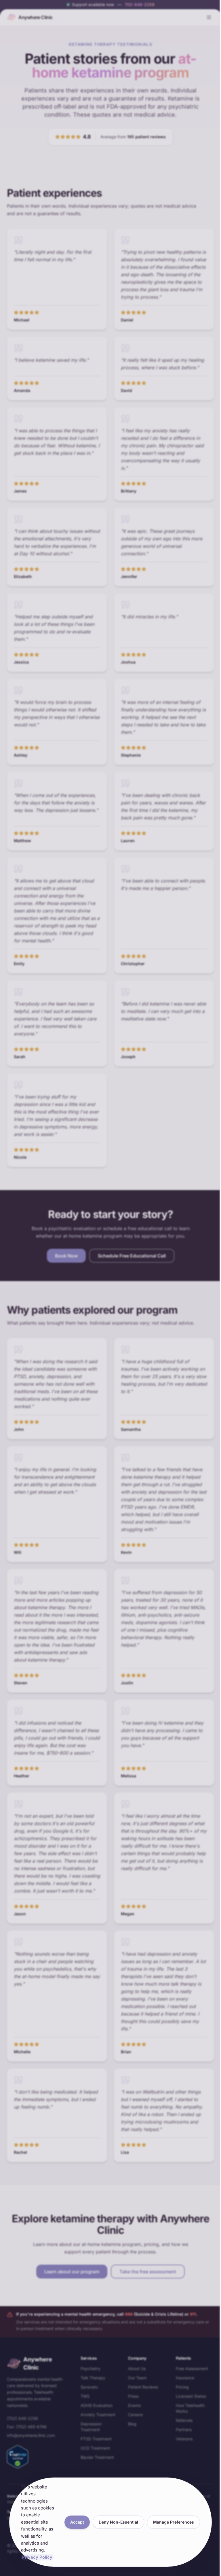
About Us (137, 2368)
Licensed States (191, 2396)
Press (133, 2396)
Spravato (89, 2387)
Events (134, 2405)
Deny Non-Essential (118, 2522)
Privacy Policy (37, 2557)
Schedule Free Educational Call (132, 1256)
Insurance (185, 2378)
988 (129, 2314)
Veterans (184, 2439)
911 (193, 2314)
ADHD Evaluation (97, 2405)
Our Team (137, 2378)
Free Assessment (192, 2368)
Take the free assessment (148, 2272)
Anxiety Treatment (98, 2415)
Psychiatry (91, 2368)
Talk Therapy (93, 2378)
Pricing (182, 2387)
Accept (77, 2522)
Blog (132, 2424)
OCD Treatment (95, 2448)
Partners (184, 2430)
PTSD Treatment (96, 2439)
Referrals (184, 2420)
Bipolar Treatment (97, 2457)
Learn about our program (72, 2272)
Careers (135, 2415)
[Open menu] (209, 17)
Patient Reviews (143, 2387)
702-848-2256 (140, 4)
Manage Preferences (174, 2522)
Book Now (66, 1256)
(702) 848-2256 (22, 2418)
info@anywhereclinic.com (31, 2435)
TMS (85, 2396)
